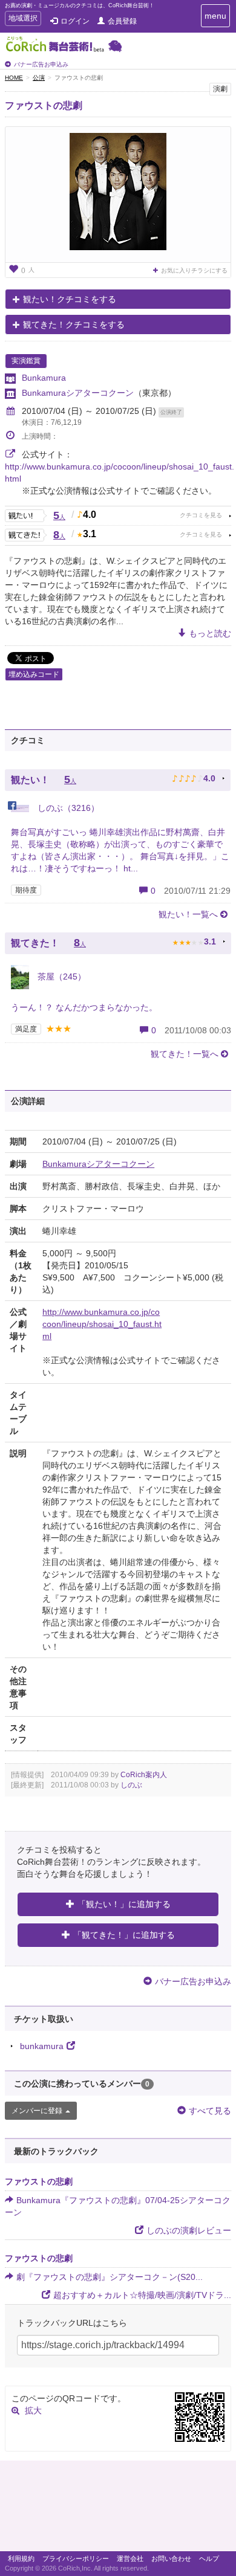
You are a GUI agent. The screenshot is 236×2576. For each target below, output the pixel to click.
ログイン (75, 21)
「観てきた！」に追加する (124, 1935)
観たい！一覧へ (188, 914)
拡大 (33, 2410)
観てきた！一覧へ (185, 1054)
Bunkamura (44, 378)
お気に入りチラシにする (194, 270)
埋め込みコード (34, 674)
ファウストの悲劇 (44, 105)
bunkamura (42, 2046)
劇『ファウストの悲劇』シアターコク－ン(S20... (110, 2277)
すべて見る (210, 2111)
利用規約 (21, 2558)
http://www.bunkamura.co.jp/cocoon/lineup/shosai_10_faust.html (102, 1324)
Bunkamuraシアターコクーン (78, 393)
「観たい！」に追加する (124, 1904)
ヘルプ (209, 2558)
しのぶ (131, 1785)
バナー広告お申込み (41, 64)
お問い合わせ (171, 2558)
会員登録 (122, 21)
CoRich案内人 (144, 1775)
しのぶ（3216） (67, 808)
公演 (39, 78)
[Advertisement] (118, 2509)
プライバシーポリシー (76, 2558)
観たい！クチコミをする (70, 299)
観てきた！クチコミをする (74, 324)
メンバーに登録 (37, 2111)
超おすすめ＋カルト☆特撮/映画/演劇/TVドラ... (142, 2295)
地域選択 (23, 20)
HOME (14, 78)
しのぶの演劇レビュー (189, 2230)
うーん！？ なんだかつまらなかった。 (84, 1007)
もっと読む (210, 633)
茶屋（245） (61, 976)
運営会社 (130, 2558)
